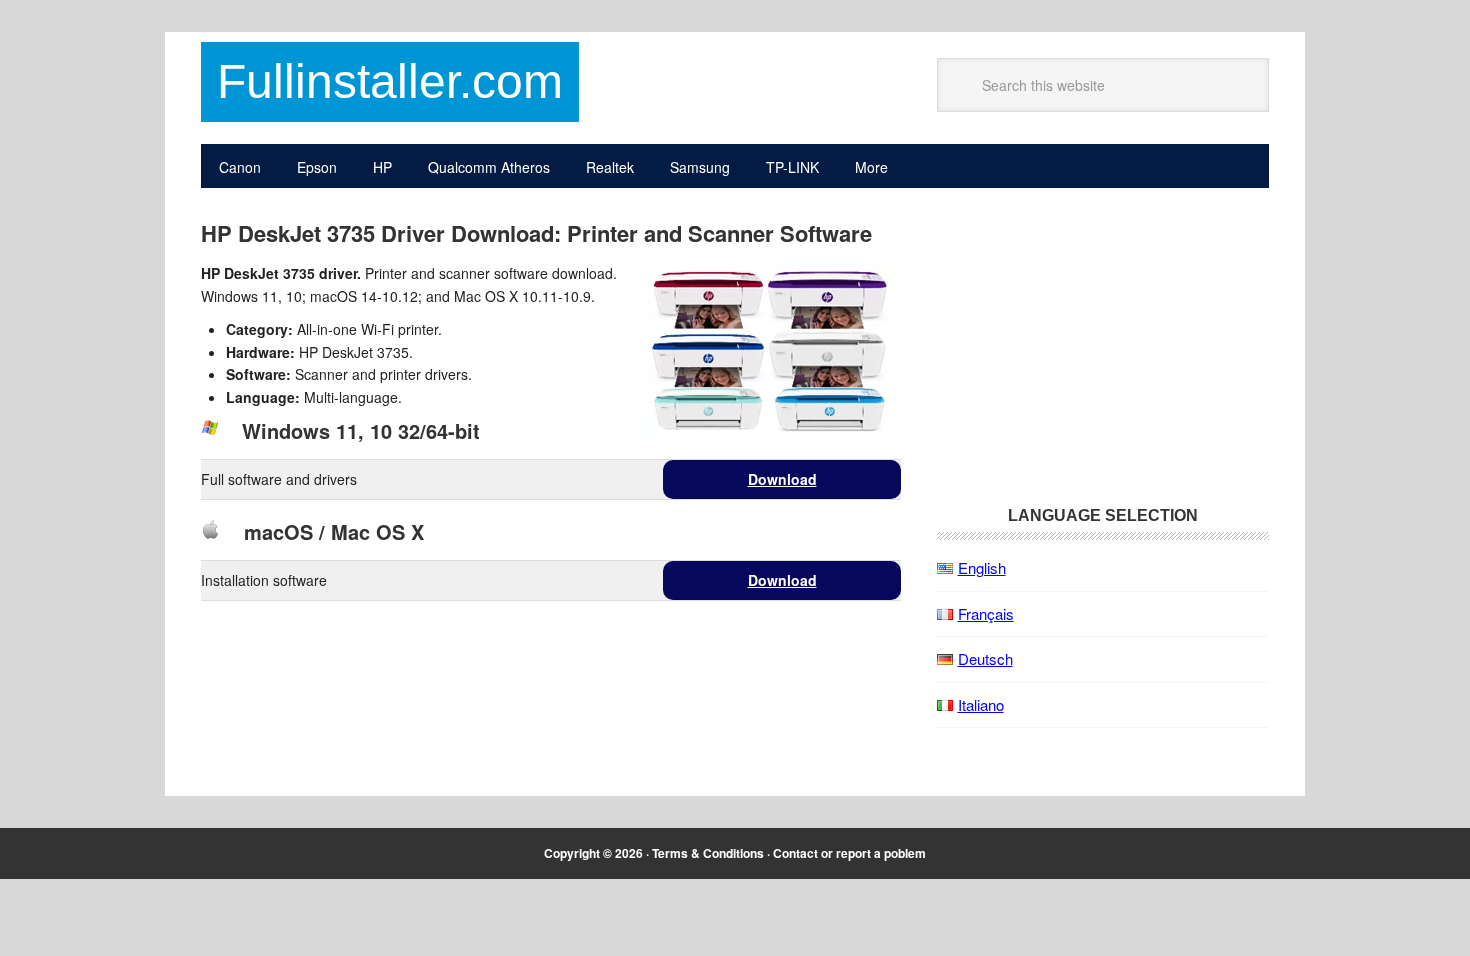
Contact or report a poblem (849, 853)
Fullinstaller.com (390, 81)
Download (782, 479)
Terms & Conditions (708, 853)
